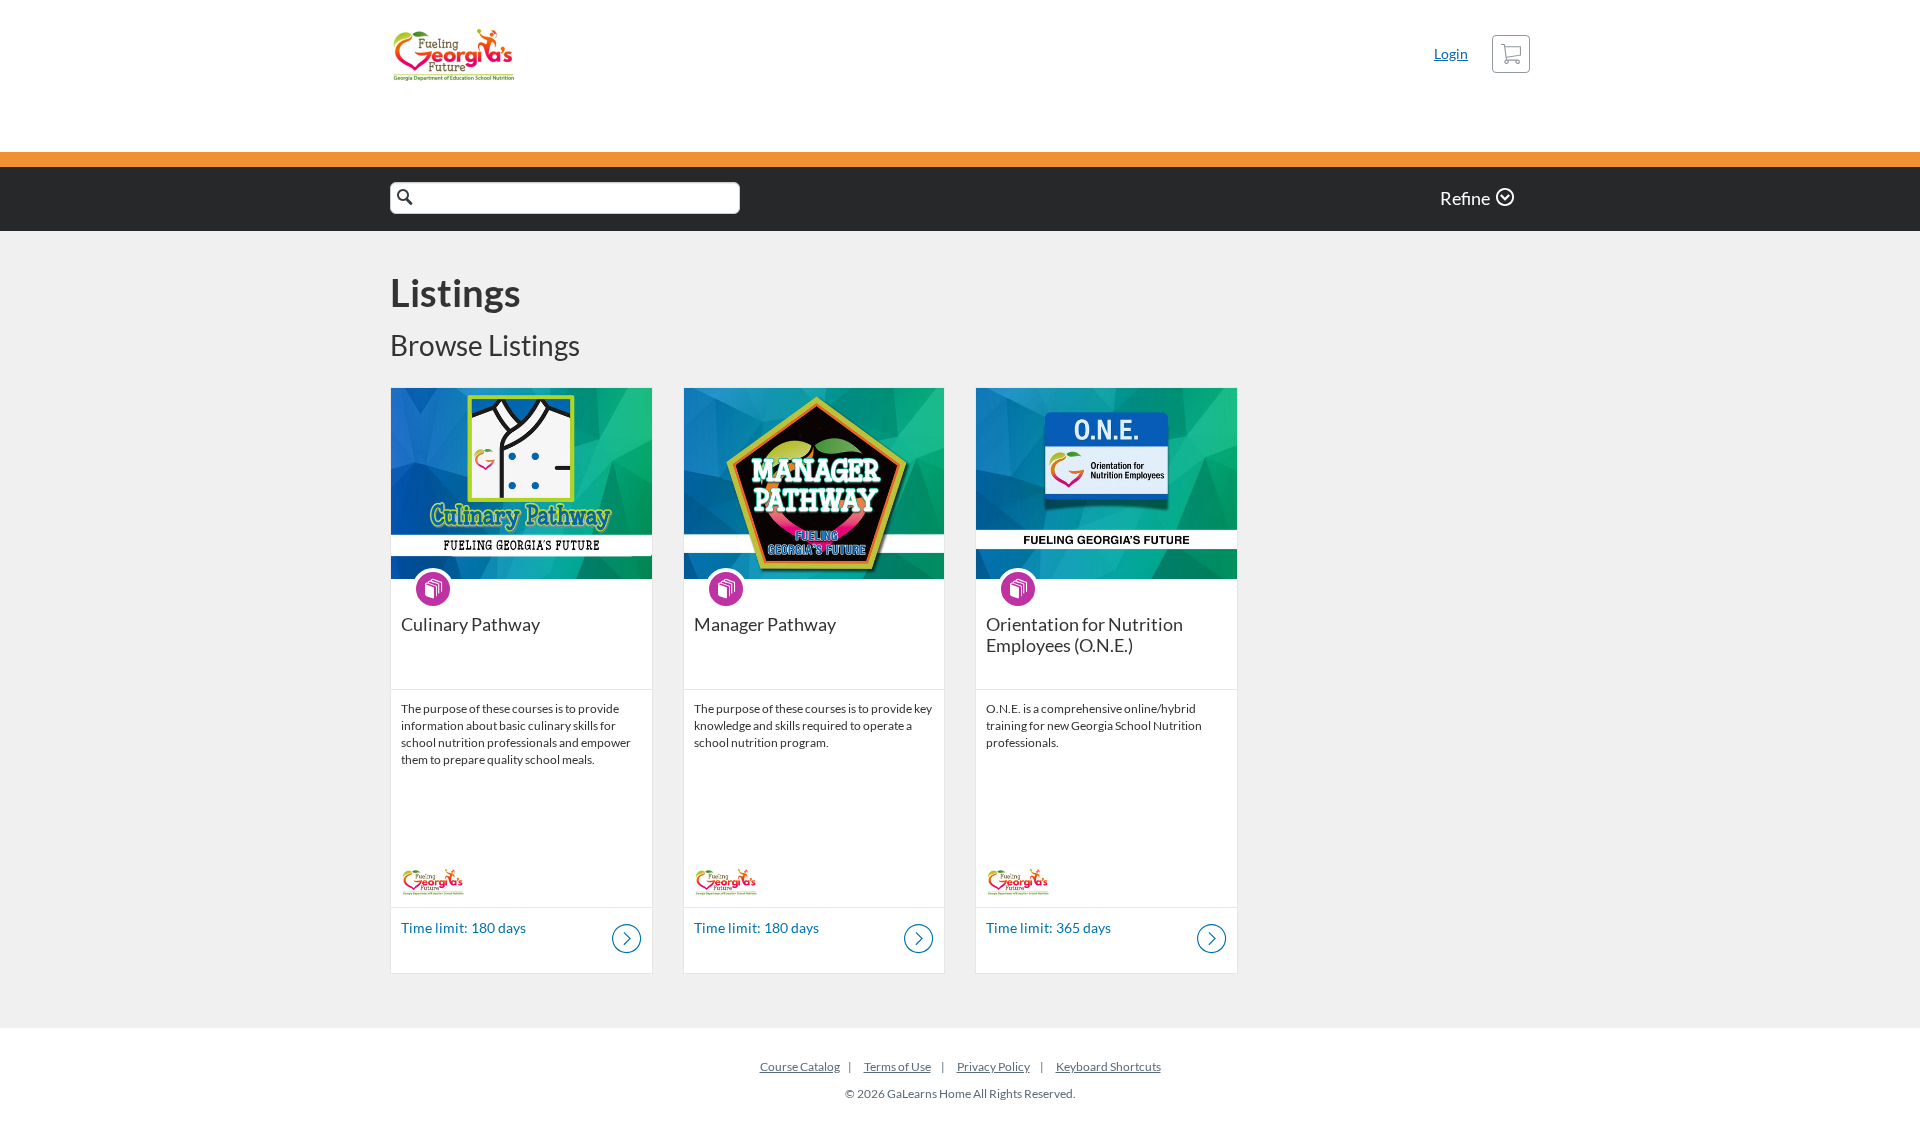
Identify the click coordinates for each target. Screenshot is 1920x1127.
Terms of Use (897, 1066)
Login (1451, 53)
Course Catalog (800, 1066)
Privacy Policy (993, 1066)
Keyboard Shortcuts (1108, 1066)
